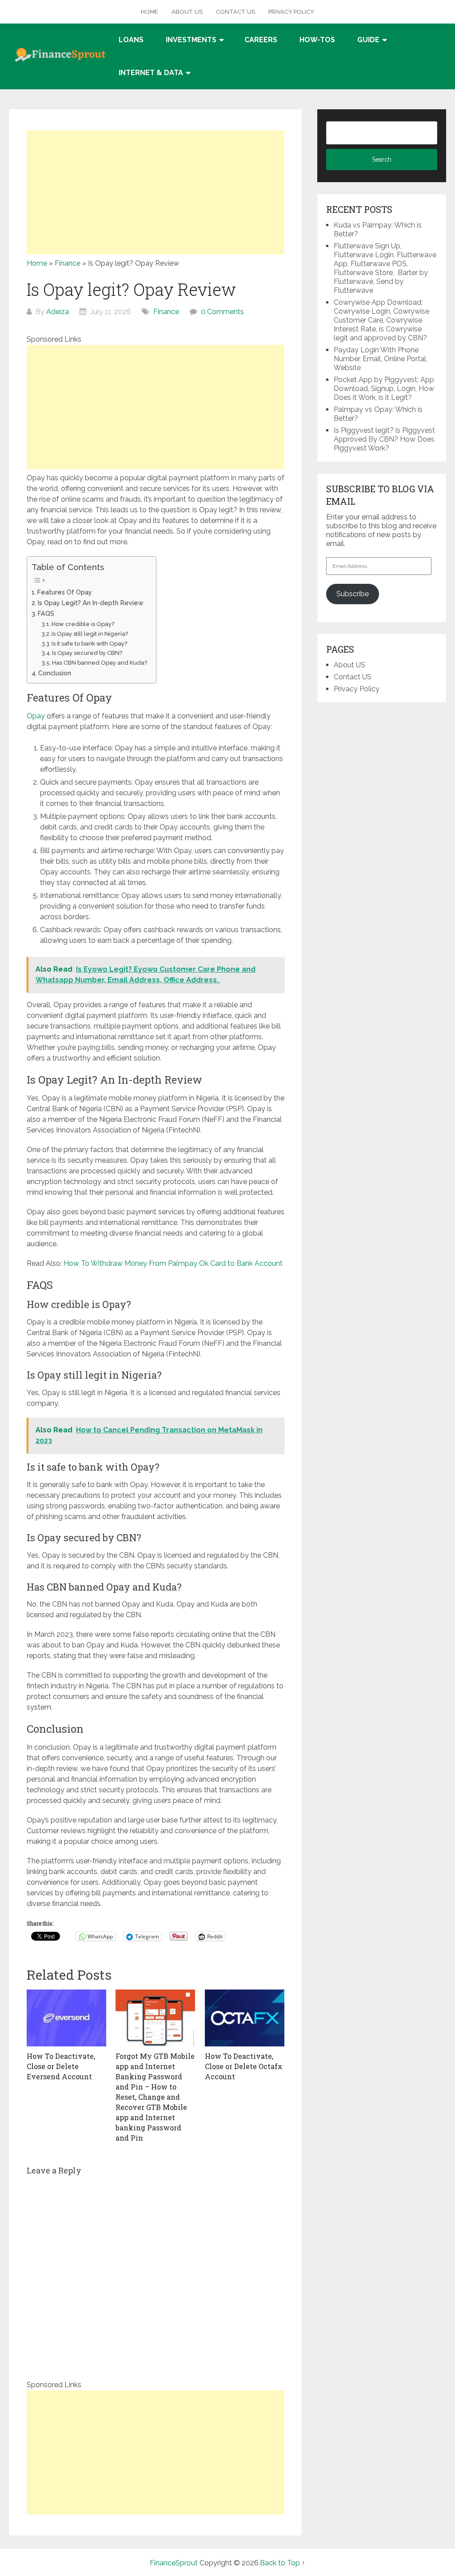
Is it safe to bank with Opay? (89, 644)
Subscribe (353, 594)
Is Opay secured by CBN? (87, 653)
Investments (191, 40)
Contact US (235, 12)
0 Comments (222, 312)
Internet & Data (151, 73)
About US (187, 12)
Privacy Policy (291, 12)
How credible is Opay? (83, 624)
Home (150, 12)
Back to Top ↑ (283, 2563)
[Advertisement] (156, 192)
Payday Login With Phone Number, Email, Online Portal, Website (381, 359)
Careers (261, 40)
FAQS (46, 613)
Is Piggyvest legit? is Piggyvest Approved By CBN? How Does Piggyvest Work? (384, 439)
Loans (131, 40)
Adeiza (58, 312)
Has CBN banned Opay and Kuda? (100, 663)
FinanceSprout (174, 2563)
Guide (368, 40)
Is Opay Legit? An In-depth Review (91, 603)
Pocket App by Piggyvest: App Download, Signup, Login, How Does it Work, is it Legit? (384, 389)
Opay (36, 716)
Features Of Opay (66, 592)
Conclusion (56, 673)
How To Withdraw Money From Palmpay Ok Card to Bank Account (173, 1263)
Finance (68, 263)
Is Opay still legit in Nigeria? (90, 634)
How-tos (317, 40)
